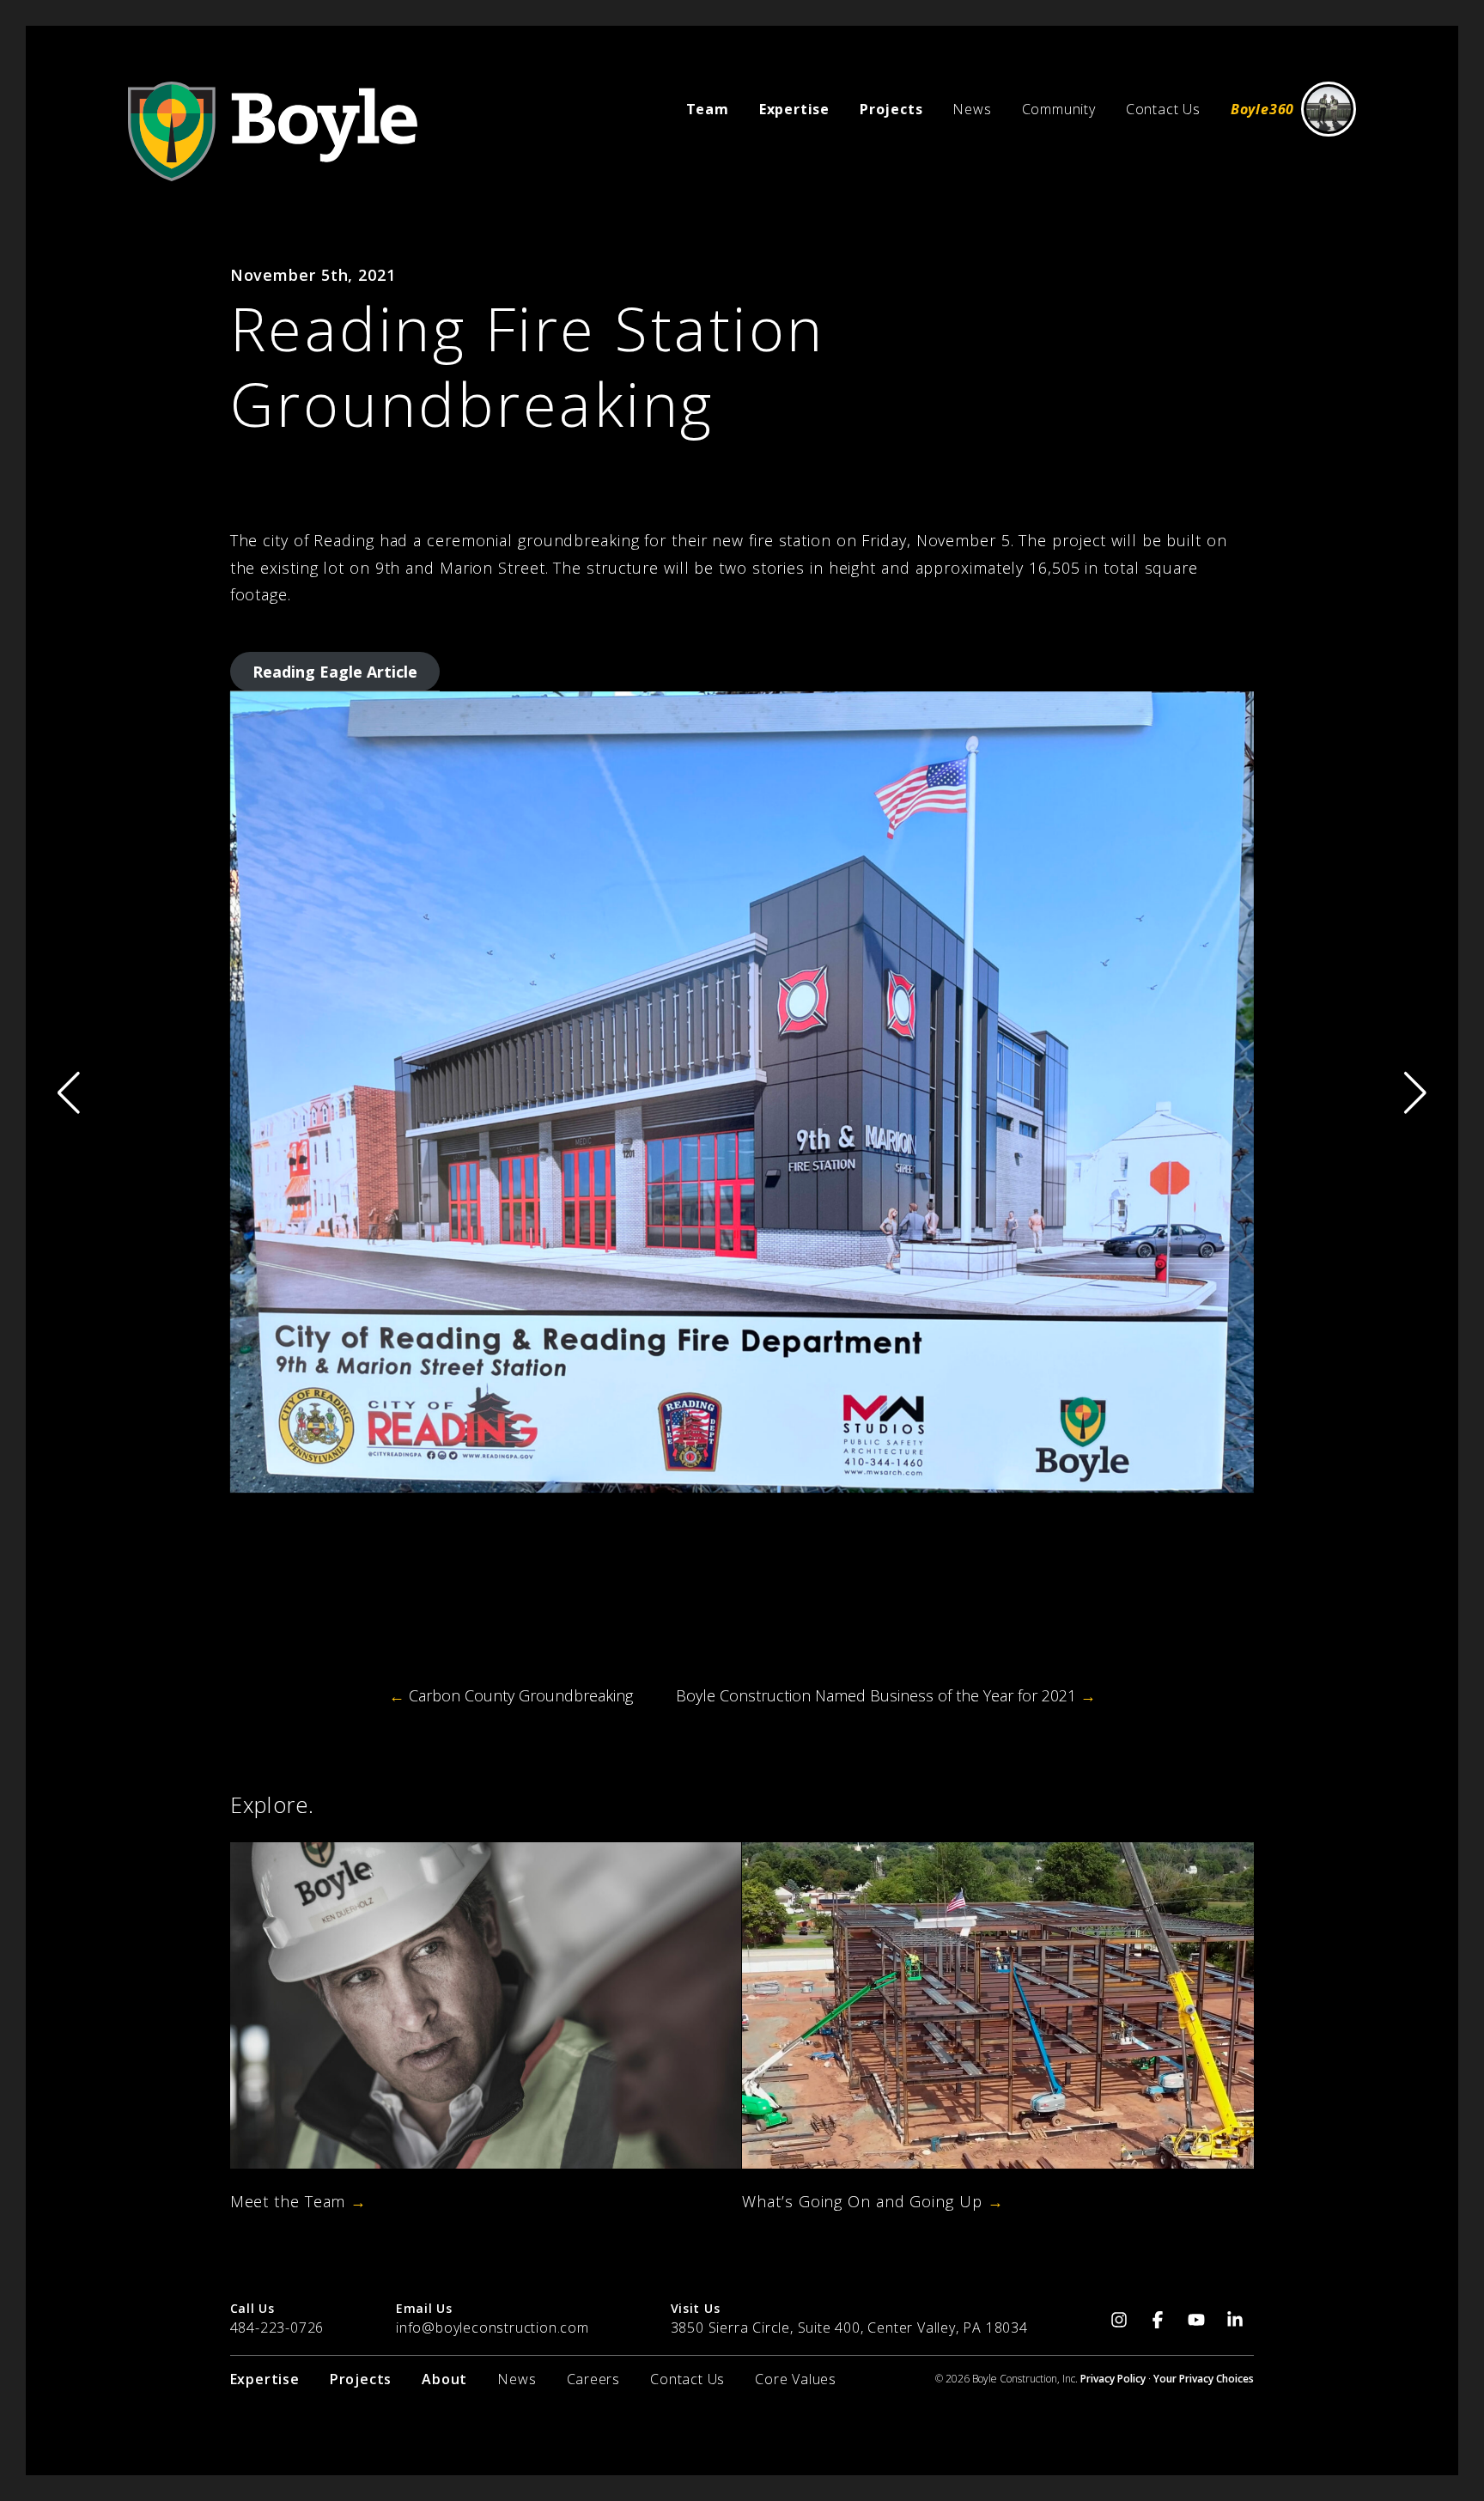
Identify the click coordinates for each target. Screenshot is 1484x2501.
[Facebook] (1157, 2318)
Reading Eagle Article (335, 672)
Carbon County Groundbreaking (511, 1695)
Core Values (796, 2379)
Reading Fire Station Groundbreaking (528, 366)
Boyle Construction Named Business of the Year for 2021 (886, 1695)
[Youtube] (1196, 2318)
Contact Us (1163, 109)
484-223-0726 (277, 2328)
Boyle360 (1262, 109)
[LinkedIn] (1235, 2318)
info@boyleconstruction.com (493, 2328)
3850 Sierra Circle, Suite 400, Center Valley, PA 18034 (849, 2328)
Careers (594, 2379)
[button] (1415, 1092)
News (972, 109)
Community (1059, 109)
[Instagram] (1119, 2318)
